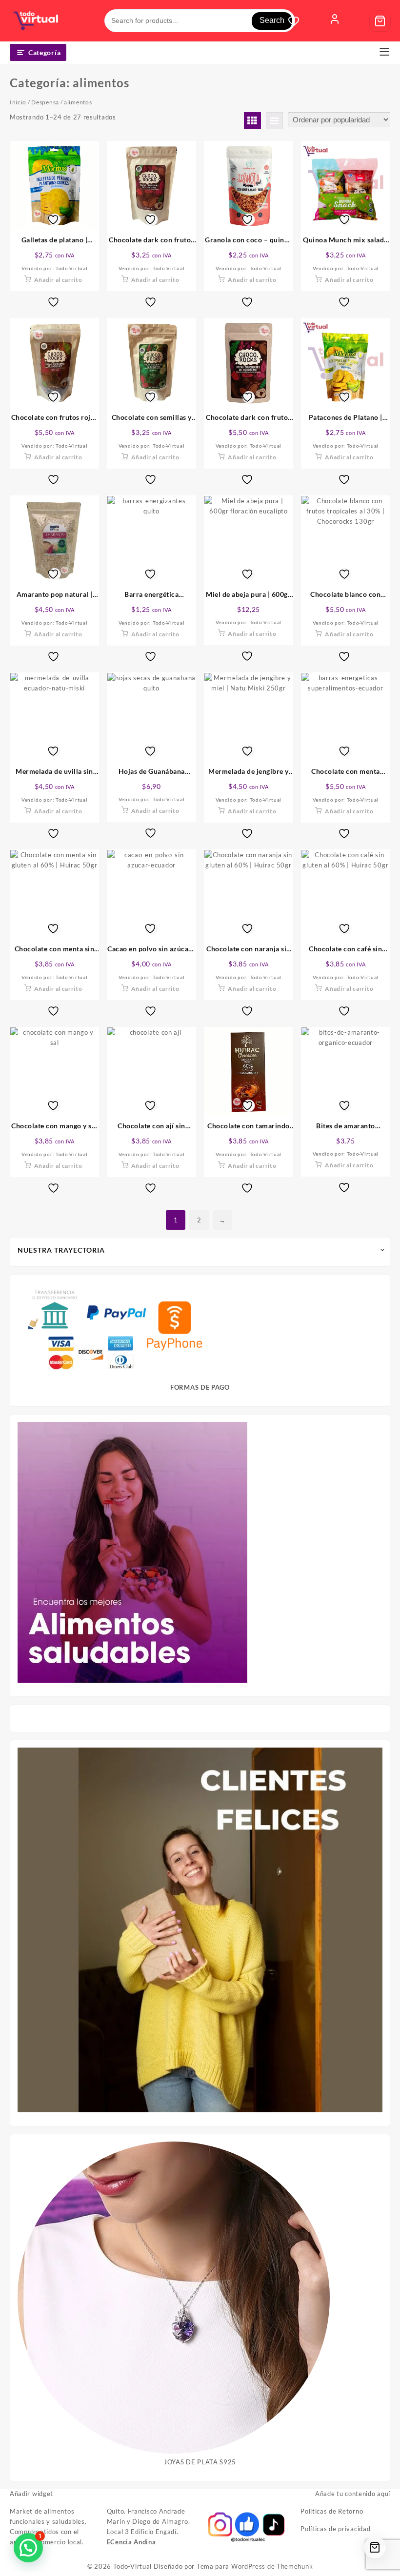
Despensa (45, 102)
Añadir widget (31, 2494)
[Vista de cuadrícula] (252, 121)
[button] (28, 2548)
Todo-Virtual (132, 2566)
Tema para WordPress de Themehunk (255, 2566)
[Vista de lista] (274, 121)
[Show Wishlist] (299, 21)
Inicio (18, 102)
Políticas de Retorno (332, 2511)
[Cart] (380, 21)
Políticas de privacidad (335, 2529)
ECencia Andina (131, 2542)
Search (272, 20)
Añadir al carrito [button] (58, 280)
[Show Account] (335, 21)
